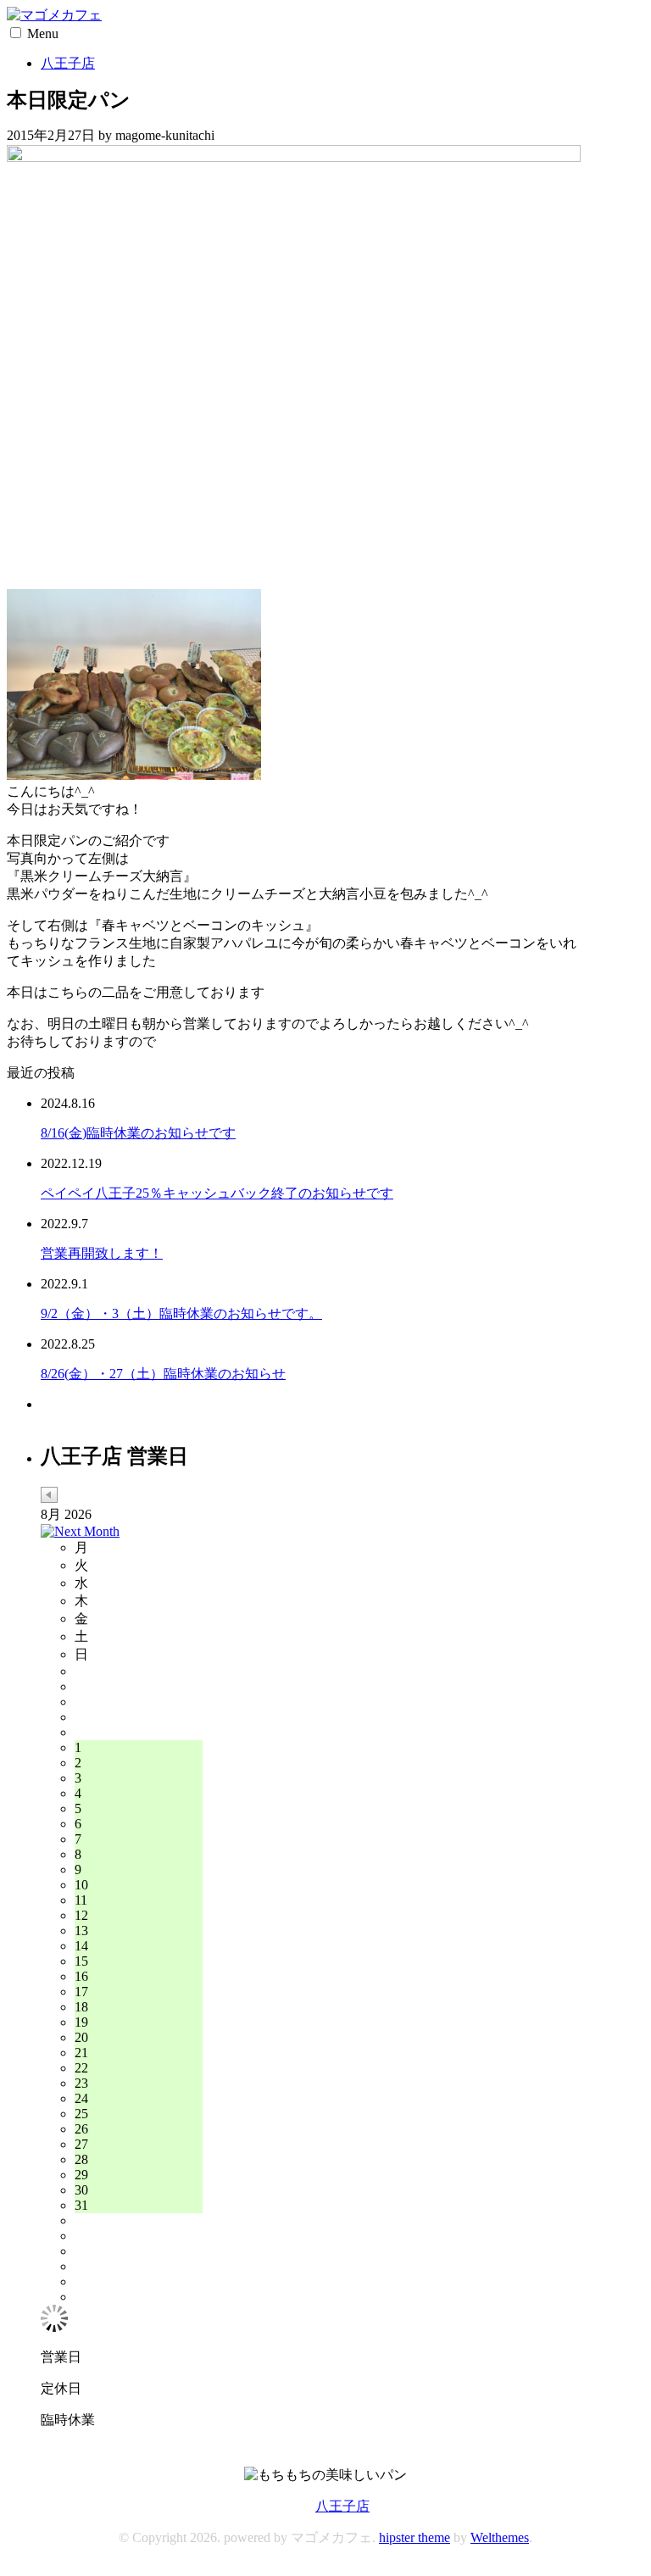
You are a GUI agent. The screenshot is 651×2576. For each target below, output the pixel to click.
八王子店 (68, 63)
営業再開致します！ (102, 1253)
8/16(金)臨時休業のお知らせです (138, 1133)
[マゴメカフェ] (54, 15)
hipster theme (415, 2537)
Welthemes (500, 2537)
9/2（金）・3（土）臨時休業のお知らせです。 (181, 1313)
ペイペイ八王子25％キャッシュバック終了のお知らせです (217, 1193)
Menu (43, 33)
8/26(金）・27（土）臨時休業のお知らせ (163, 1374)
